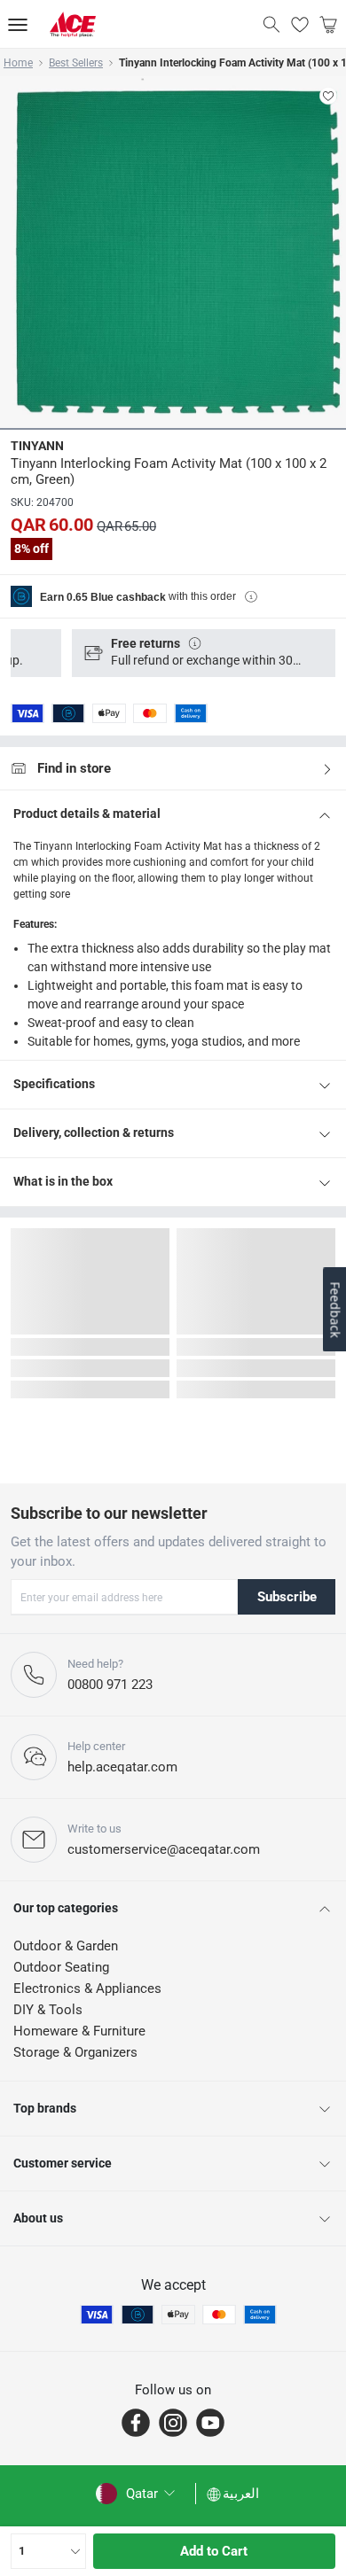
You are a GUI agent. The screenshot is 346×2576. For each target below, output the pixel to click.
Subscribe (287, 1597)
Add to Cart (214, 2551)
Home (18, 63)
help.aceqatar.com (122, 1767)
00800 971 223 (110, 1685)
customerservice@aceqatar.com (164, 1849)
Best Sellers (76, 63)
